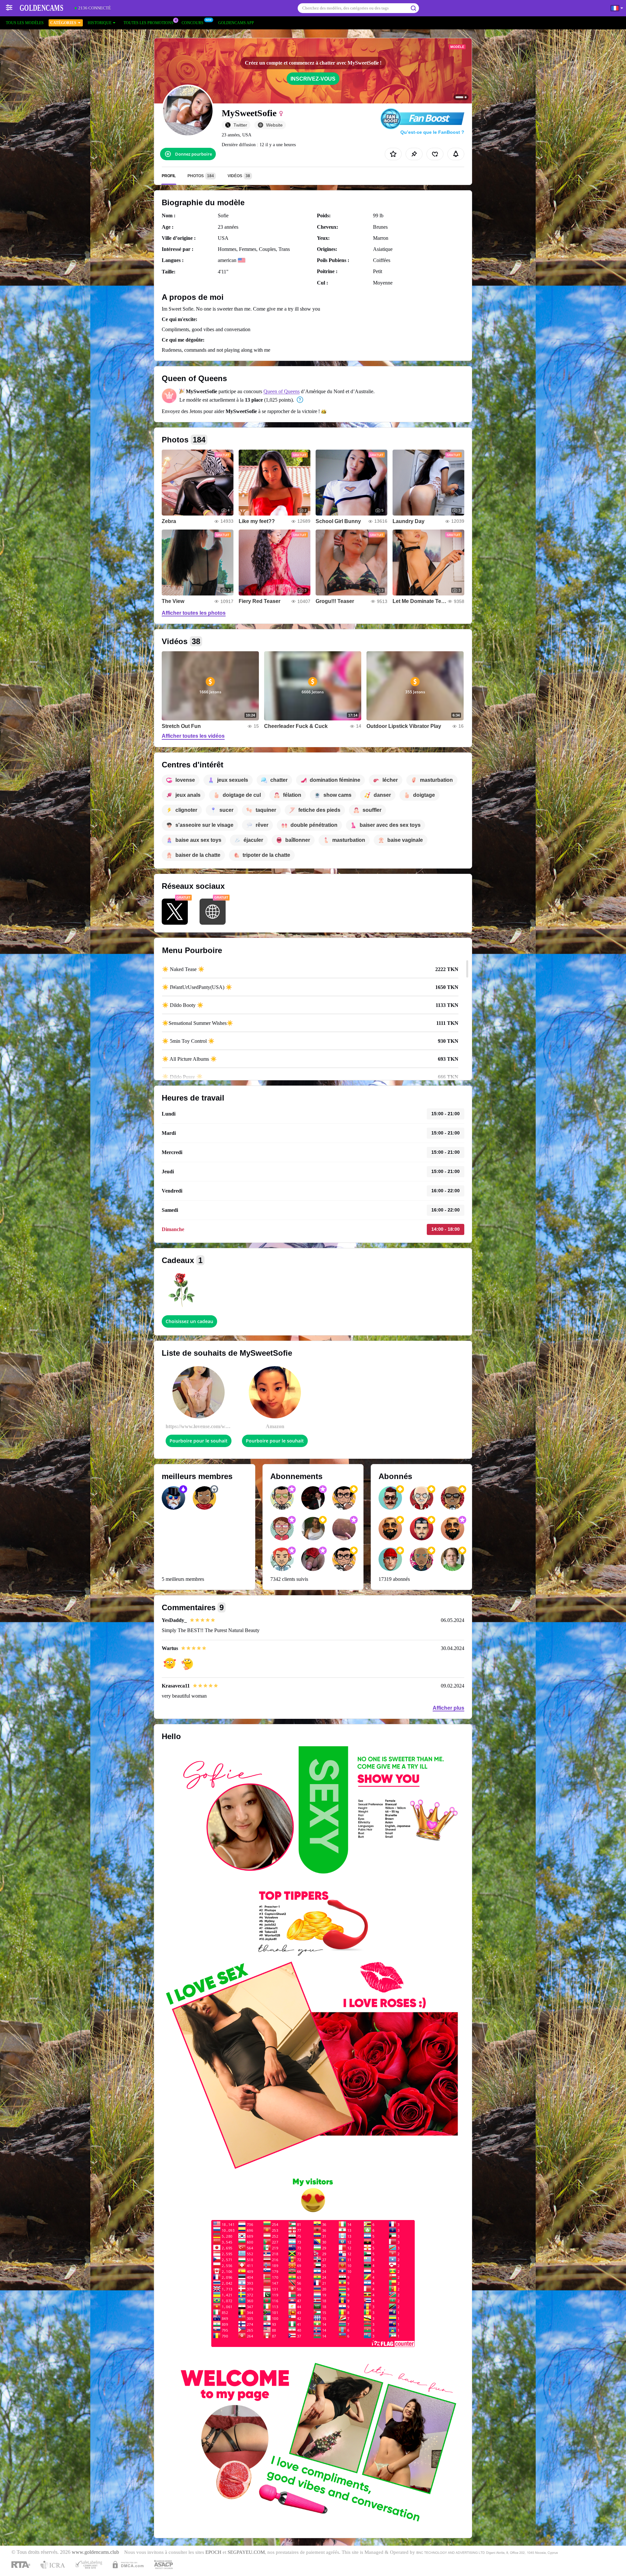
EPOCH (213, 2552)
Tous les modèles (25, 23)
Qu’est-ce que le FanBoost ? (432, 132)
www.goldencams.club (95, 2552)
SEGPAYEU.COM (246, 2552)
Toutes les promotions (149, 23)
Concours (193, 23)
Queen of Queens (282, 391)
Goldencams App (236, 23)
